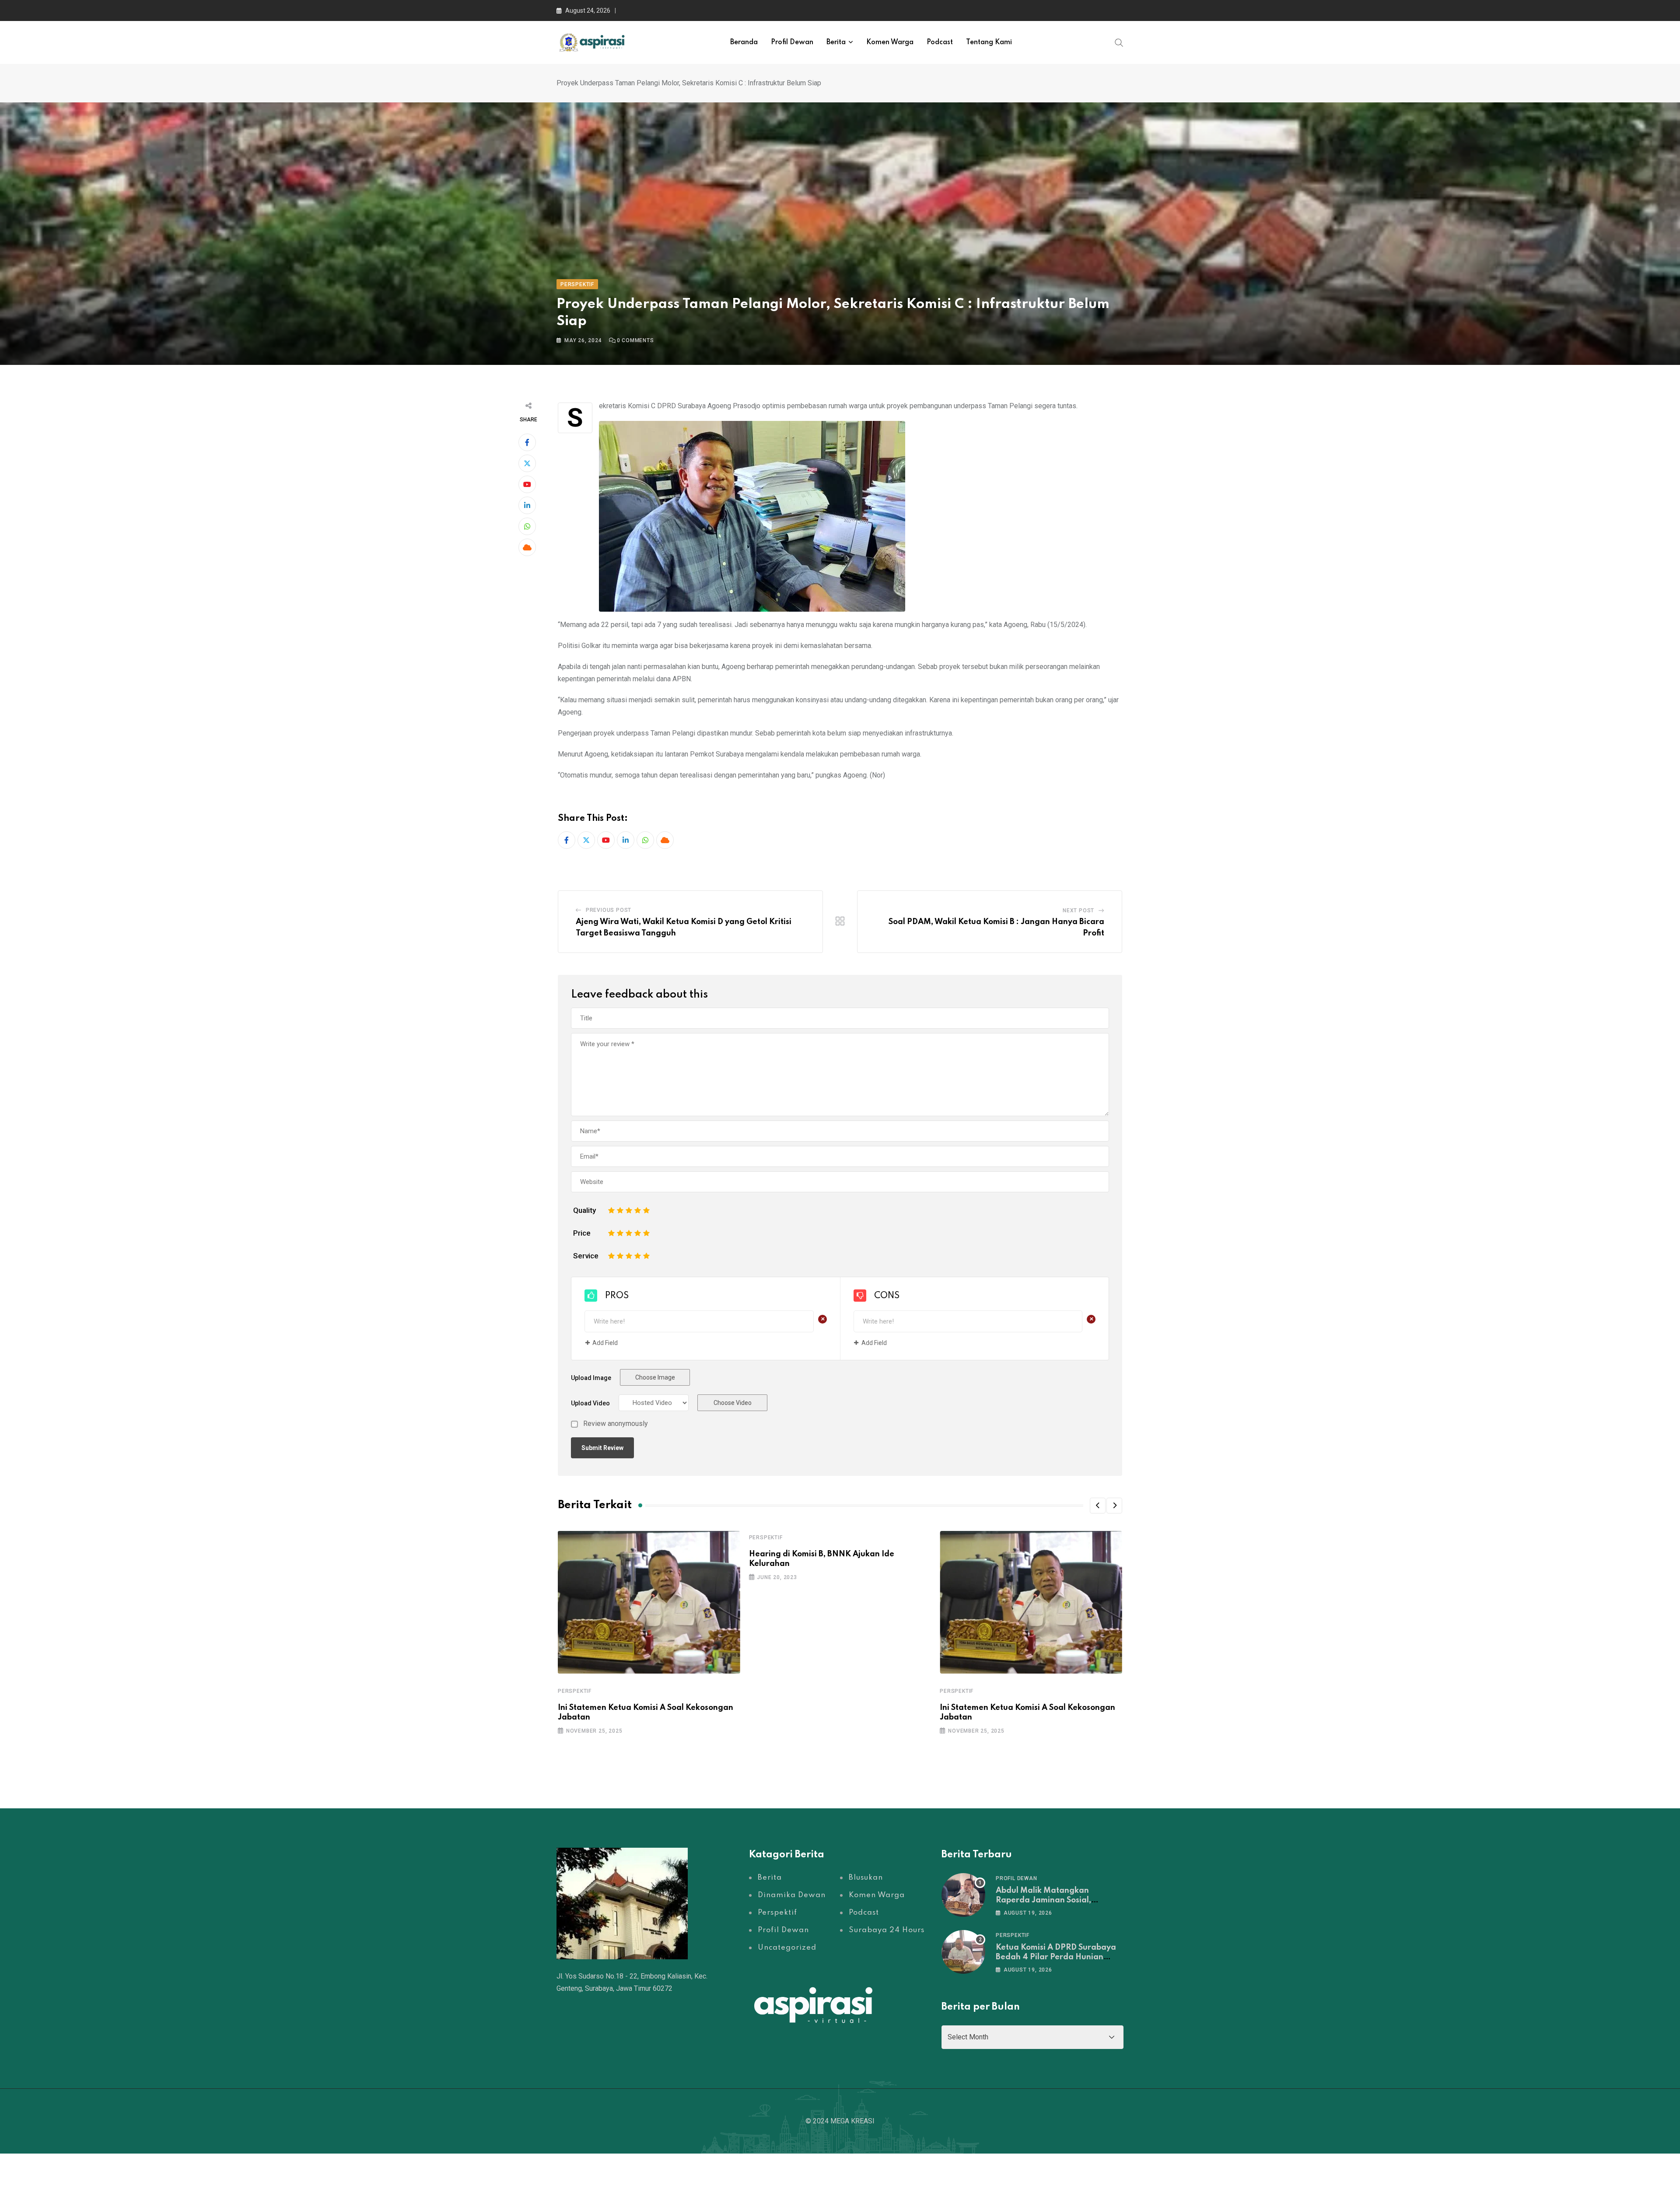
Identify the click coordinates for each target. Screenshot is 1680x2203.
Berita (836, 42)
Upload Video (590, 1403)
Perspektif (575, 1691)
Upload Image (591, 1378)
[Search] (1119, 42)
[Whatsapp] (527, 526)
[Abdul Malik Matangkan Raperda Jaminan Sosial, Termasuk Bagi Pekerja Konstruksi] (963, 1895)
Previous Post (609, 910)
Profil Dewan (792, 42)
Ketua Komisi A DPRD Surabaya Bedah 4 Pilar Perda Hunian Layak (1056, 1957)
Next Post (1078, 911)
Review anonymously (616, 1424)
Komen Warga (890, 42)
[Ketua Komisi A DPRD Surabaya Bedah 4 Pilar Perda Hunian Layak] (963, 1952)
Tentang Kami (989, 42)
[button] (1098, 1506)
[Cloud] (527, 547)
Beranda (744, 42)
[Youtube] (527, 484)
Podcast (940, 42)
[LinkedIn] (527, 505)
